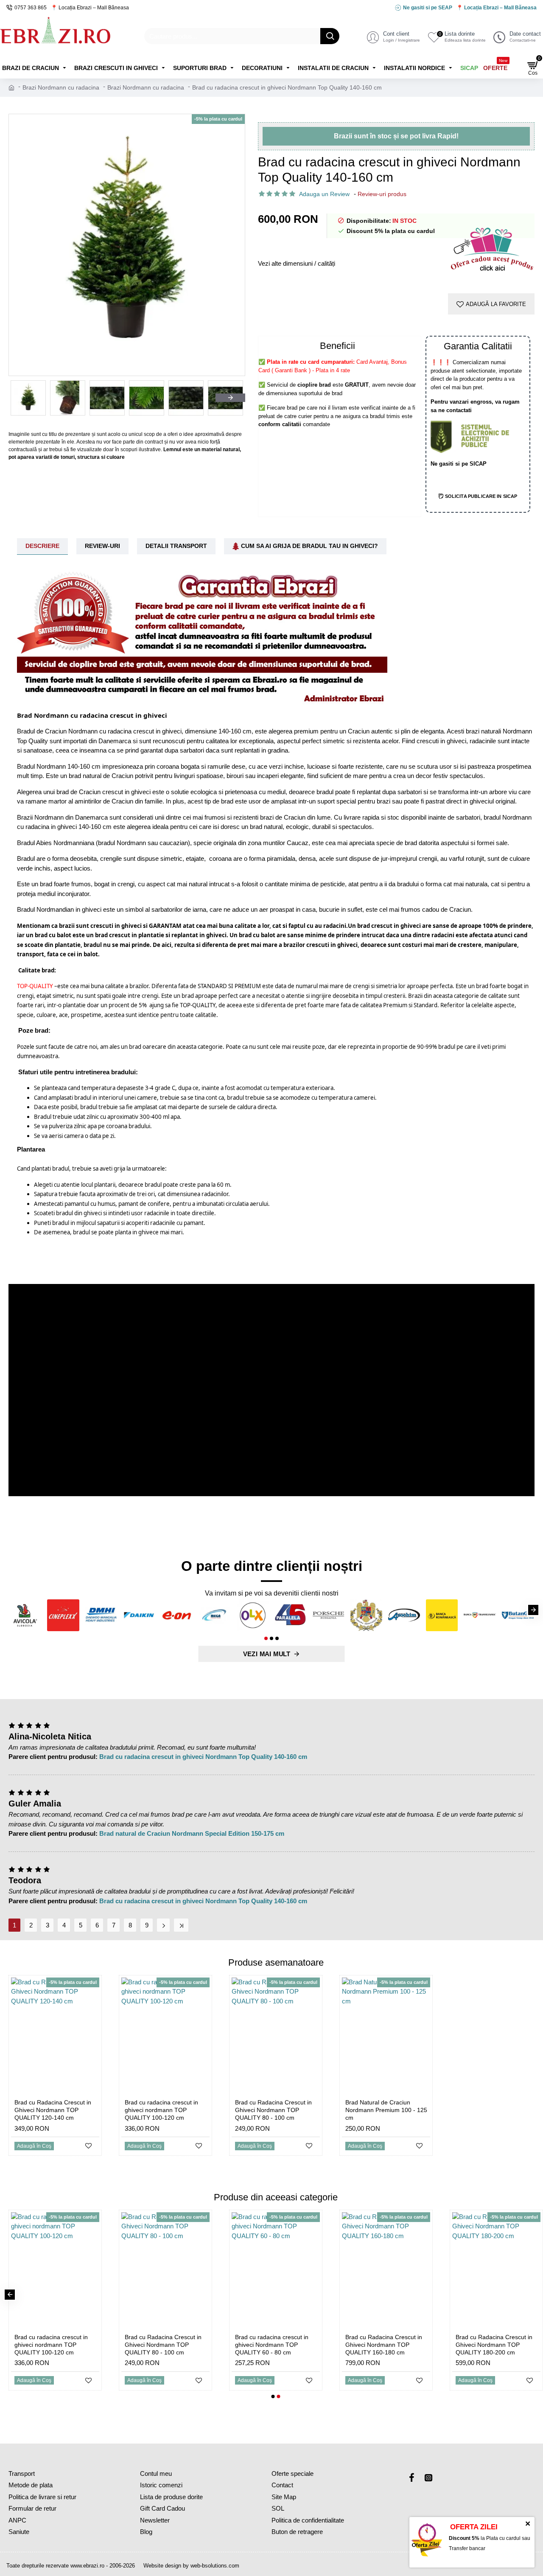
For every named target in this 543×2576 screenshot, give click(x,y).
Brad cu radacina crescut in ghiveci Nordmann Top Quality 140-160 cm (203, 1757)
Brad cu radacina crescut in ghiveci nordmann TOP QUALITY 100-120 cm (161, 2110)
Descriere (42, 546)
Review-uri (102, 546)
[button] (23, 398)
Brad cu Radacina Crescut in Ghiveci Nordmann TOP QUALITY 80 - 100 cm (273, 2110)
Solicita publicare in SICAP (480, 496)
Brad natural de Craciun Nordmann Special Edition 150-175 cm (192, 1833)
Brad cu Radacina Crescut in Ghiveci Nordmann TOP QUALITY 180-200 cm (494, 2345)
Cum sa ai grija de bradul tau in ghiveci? (309, 546)
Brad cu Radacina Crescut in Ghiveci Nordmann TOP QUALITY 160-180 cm (384, 2345)
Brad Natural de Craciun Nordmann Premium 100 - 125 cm (386, 2110)
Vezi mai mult (267, 1654)
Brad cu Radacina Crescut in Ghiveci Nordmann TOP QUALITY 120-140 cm (53, 2110)
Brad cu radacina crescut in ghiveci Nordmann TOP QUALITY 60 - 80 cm (272, 2345)
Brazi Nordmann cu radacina (61, 87)
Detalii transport (176, 546)
